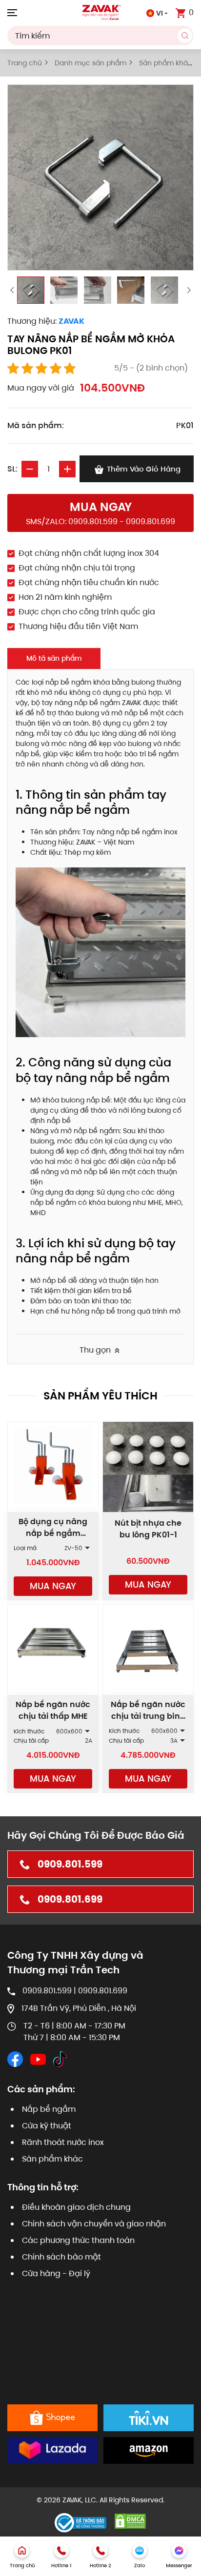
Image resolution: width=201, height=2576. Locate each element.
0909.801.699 (70, 1899)
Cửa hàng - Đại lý (56, 2273)
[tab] (31, 290)
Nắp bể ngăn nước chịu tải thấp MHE (53, 1710)
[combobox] (100, 36)
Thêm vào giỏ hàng (143, 469)
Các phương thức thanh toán (78, 2240)
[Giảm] (30, 469)
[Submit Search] (185, 36)
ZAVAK (71, 321)
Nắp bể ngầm (49, 2109)
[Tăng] (67, 469)
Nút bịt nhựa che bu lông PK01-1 (148, 1529)
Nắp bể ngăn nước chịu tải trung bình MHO (148, 1716)
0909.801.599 (70, 1864)
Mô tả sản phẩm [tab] (54, 658)
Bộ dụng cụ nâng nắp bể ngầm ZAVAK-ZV (53, 1533)
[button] (12, 12)
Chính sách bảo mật (61, 2257)
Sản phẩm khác (52, 2159)
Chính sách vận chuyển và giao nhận (94, 2224)
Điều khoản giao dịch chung (76, 2207)
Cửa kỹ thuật (47, 2126)
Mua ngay (53, 1586)
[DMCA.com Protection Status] (130, 2521)
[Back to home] (100, 12)
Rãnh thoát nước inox (63, 2142)
